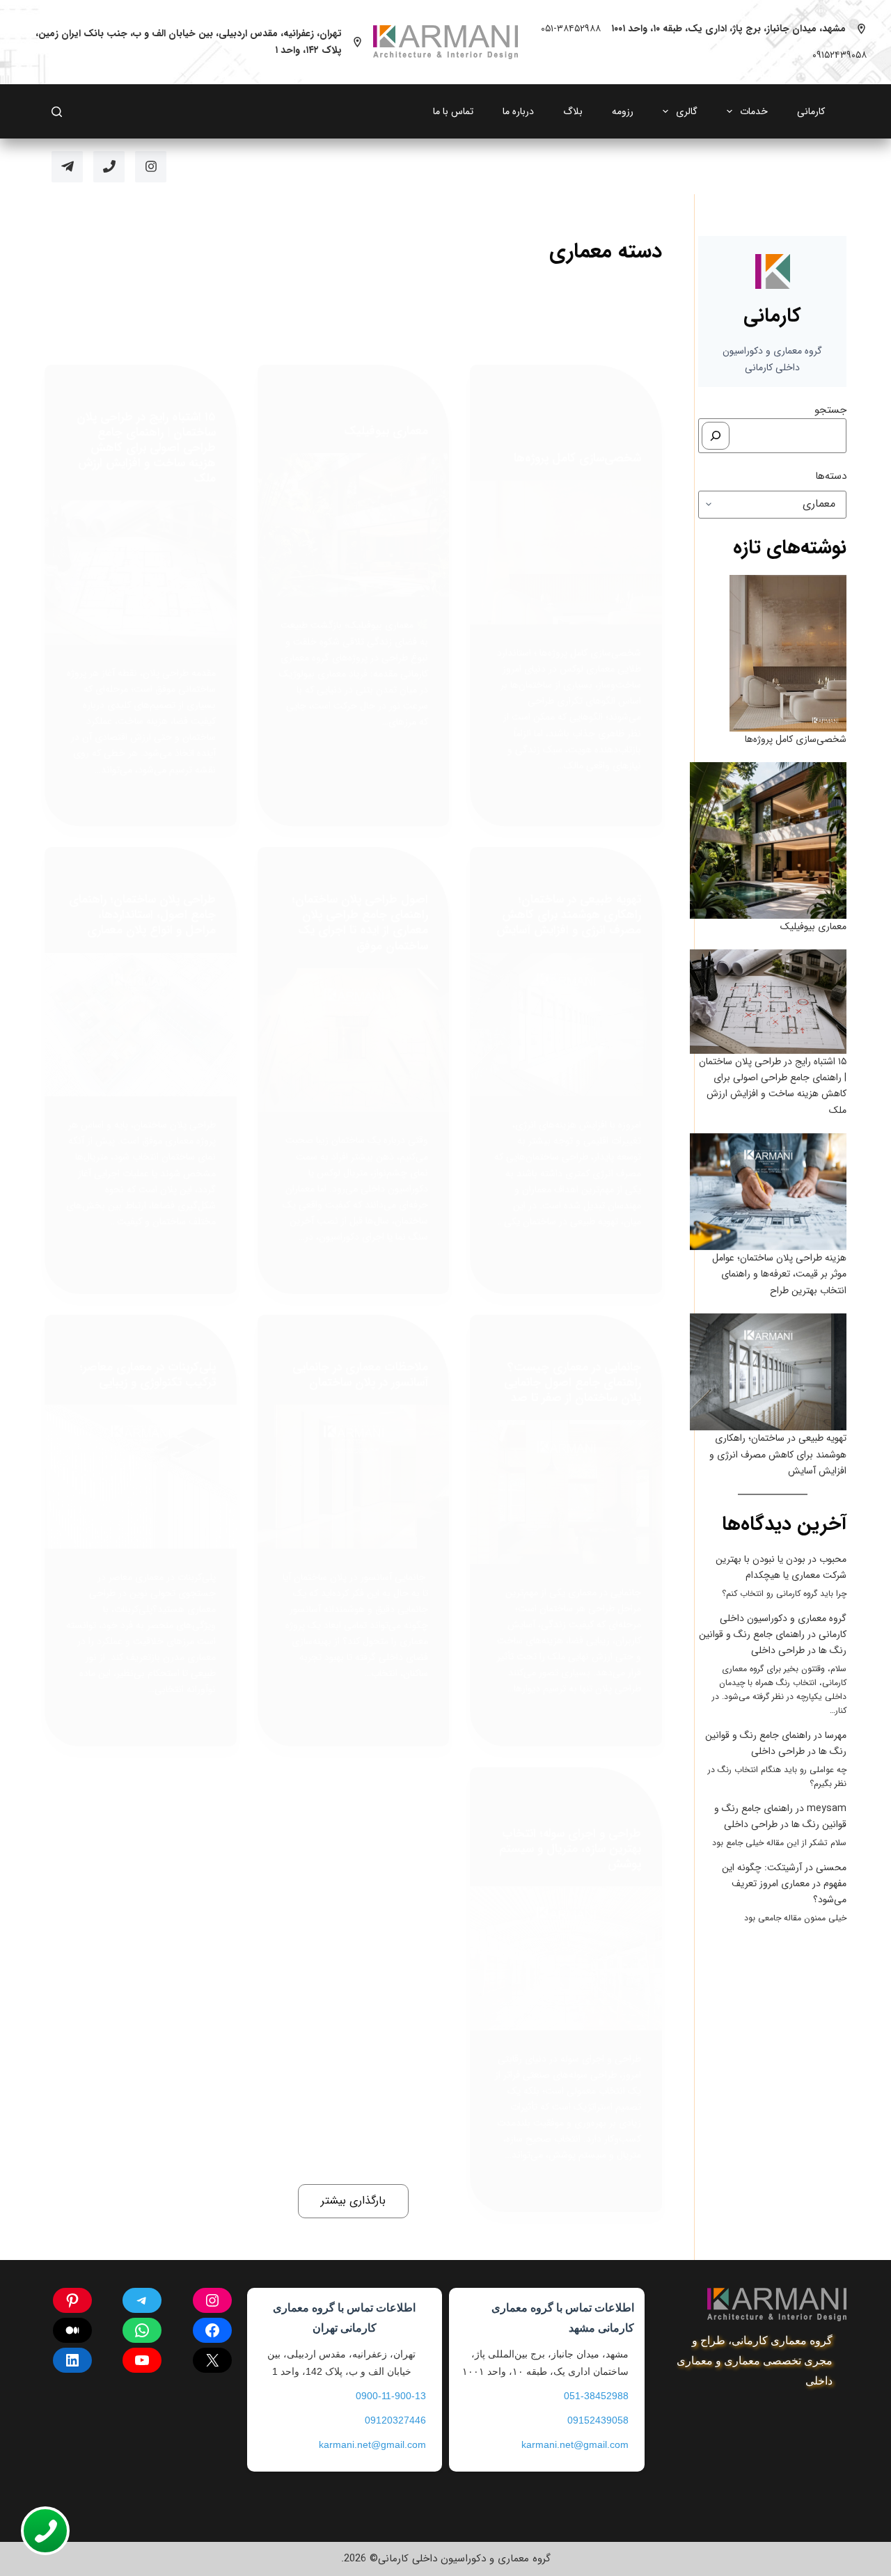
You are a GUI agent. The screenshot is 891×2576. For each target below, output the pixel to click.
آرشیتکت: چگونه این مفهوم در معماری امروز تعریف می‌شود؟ (784, 1883)
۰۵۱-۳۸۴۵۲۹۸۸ (571, 29)
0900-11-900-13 (391, 2396)
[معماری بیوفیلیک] (354, 525)
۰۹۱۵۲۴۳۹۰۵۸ (839, 55)
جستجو (830, 410)
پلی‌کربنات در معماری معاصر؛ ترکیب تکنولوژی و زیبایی (148, 1375)
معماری (544, 433)
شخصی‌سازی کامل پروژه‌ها (577, 458)
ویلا (520, 433)
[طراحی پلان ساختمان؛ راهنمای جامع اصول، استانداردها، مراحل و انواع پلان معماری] (141, 1025)
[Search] (57, 112)
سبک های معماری (584, 420)
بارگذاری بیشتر (353, 2200)
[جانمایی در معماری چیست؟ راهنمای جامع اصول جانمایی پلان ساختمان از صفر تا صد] (566, 1492)
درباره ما (518, 111)
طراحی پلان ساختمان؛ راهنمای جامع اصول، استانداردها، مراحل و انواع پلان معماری (142, 915)
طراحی (535, 420)
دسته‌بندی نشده (399, 392)
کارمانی (811, 111)
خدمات (754, 111)
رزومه (623, 111)
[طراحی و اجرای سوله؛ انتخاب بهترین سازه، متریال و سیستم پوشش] (566, 1958)
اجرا (635, 392)
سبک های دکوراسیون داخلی (165, 1342)
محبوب (833, 1559)
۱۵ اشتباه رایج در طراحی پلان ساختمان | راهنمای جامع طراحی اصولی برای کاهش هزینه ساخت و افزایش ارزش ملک (146, 448)
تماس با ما (453, 111)
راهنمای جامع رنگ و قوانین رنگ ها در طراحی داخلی (773, 1642)
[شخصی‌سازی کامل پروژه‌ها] (566, 552)
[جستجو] (716, 436)
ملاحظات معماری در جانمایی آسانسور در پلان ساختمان (360, 1375)
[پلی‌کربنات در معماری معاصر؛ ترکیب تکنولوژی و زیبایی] (141, 1477)
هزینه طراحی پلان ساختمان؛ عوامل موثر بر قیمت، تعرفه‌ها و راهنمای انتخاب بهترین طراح (779, 1274)
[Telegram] (67, 167)
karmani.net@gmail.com (575, 2444)
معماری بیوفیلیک (386, 431)
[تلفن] (109, 167)
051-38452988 (596, 2396)
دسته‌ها (831, 476)
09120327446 (395, 2420)
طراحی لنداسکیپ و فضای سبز (568, 427)
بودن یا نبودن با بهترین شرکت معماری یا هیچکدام (781, 1567)
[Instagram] (151, 167)
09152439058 (598, 2420)
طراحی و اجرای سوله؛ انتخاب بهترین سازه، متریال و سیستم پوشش (570, 1849)
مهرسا (836, 1735)
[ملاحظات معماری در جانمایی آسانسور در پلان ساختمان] (354, 1477)
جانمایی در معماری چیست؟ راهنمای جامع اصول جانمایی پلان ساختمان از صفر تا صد (573, 1383)
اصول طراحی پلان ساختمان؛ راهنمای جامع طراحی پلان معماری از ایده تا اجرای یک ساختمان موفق (360, 923)
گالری (687, 111)
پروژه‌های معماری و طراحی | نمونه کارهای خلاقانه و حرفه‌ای (571, 399)
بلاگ (573, 111)
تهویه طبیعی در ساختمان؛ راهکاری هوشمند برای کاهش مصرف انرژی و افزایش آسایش (569, 915)
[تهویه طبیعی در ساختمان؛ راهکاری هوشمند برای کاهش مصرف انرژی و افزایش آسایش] (566, 1025)
